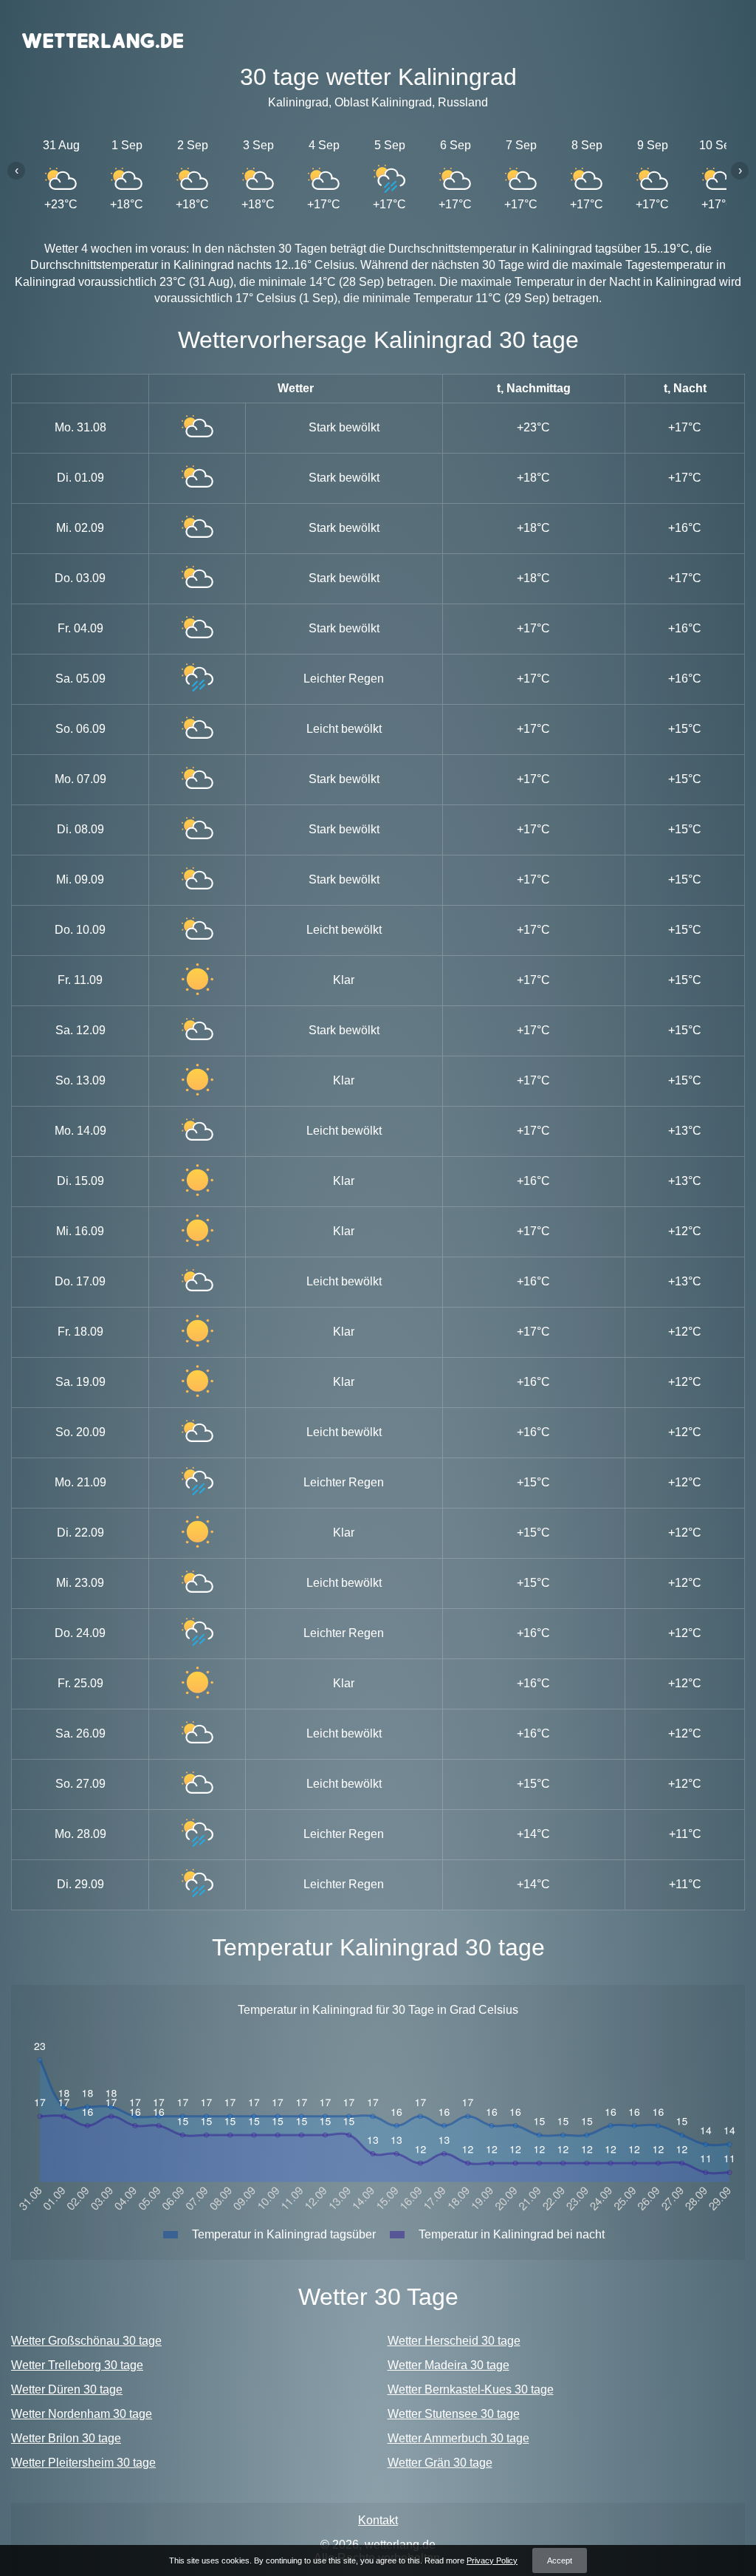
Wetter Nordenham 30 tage (82, 2414)
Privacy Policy (492, 2560)
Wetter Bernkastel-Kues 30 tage (471, 2389)
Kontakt (378, 2520)
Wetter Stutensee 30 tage (454, 2414)
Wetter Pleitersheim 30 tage (83, 2463)
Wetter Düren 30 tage (67, 2389)
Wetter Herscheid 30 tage (454, 2341)
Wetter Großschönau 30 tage (86, 2341)
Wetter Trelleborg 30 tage (77, 2365)
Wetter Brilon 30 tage (66, 2438)
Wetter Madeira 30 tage (449, 2365)
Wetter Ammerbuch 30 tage (458, 2438)
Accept (560, 2560)
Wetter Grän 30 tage (440, 2463)
